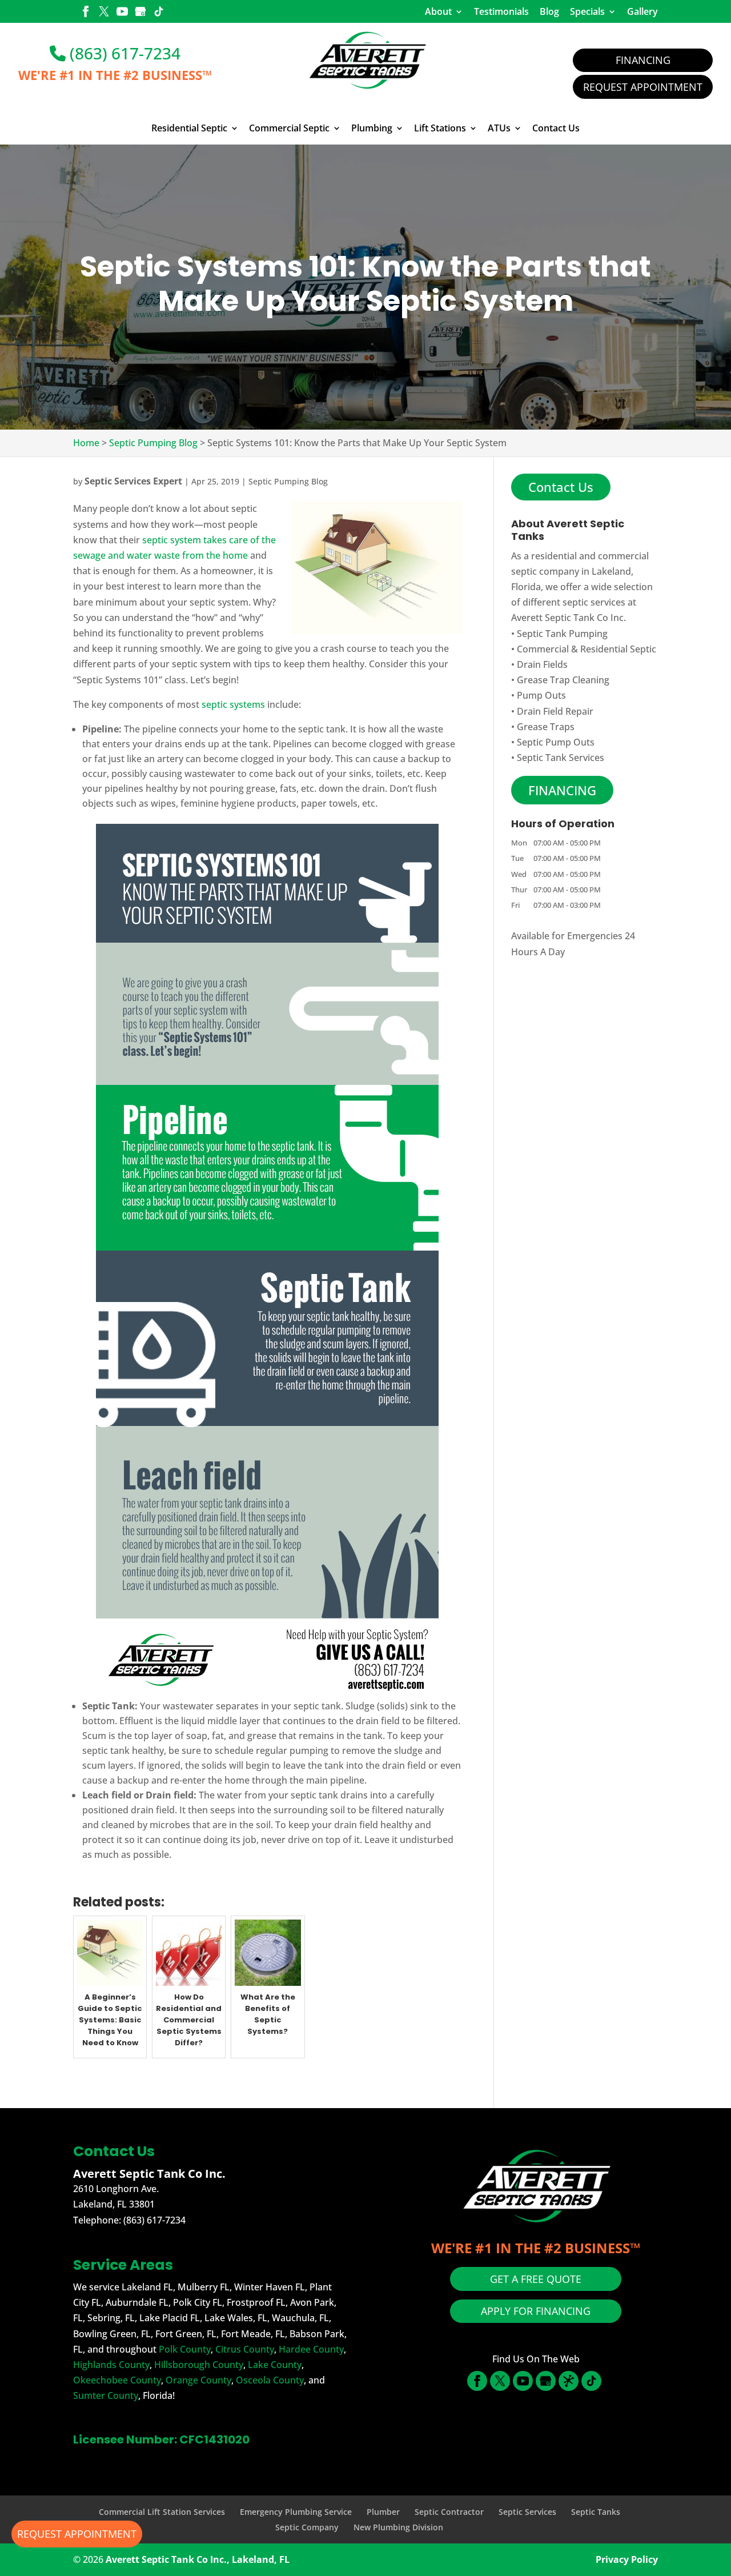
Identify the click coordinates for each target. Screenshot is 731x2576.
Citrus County (245, 2349)
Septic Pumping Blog (288, 481)
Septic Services (527, 2512)
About (438, 11)
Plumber (383, 2512)
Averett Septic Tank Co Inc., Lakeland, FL (198, 2559)
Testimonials (501, 11)
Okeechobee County (117, 2380)
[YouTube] (122, 13)
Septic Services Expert (133, 481)
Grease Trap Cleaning (563, 680)
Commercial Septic (289, 129)
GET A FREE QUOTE (536, 2279)
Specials (587, 11)
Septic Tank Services (561, 758)
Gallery (642, 11)
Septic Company (307, 2527)
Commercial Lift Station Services (162, 2512)
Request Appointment (643, 87)
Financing (643, 60)
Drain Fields (542, 664)
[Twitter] (104, 13)
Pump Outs (541, 695)
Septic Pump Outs (556, 742)
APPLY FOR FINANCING (536, 2311)
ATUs (499, 129)
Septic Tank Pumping (562, 634)
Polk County (185, 2349)
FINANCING (562, 790)
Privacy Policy (627, 2559)
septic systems (233, 704)
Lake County (275, 2365)
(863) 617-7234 (123, 53)
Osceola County (270, 2380)
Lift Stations (440, 129)
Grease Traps (546, 727)
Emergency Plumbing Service (296, 2512)
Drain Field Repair (555, 711)
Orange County (198, 2380)
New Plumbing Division (398, 2527)
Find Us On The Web (536, 2359)
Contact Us (556, 129)
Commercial (543, 649)
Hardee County (311, 2349)
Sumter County (106, 2395)
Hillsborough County (199, 2365)
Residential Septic (189, 129)
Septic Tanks (596, 2512)
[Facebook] (86, 13)
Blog (549, 11)
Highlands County (111, 2365)
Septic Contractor (449, 2512)
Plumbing (372, 129)
